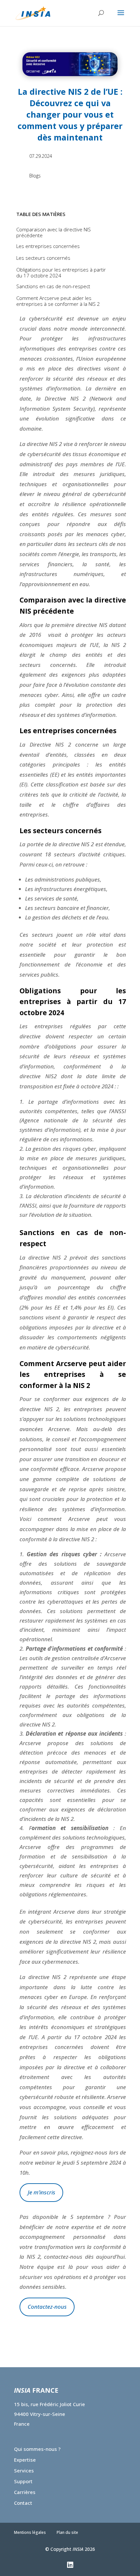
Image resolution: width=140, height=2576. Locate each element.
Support (23, 2481)
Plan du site (67, 2532)
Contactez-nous (47, 2307)
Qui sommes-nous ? (37, 2449)
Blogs (35, 176)
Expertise (25, 2460)
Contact (23, 2503)
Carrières (25, 2492)
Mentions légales (30, 2532)
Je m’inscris (42, 2192)
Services (24, 2470)
